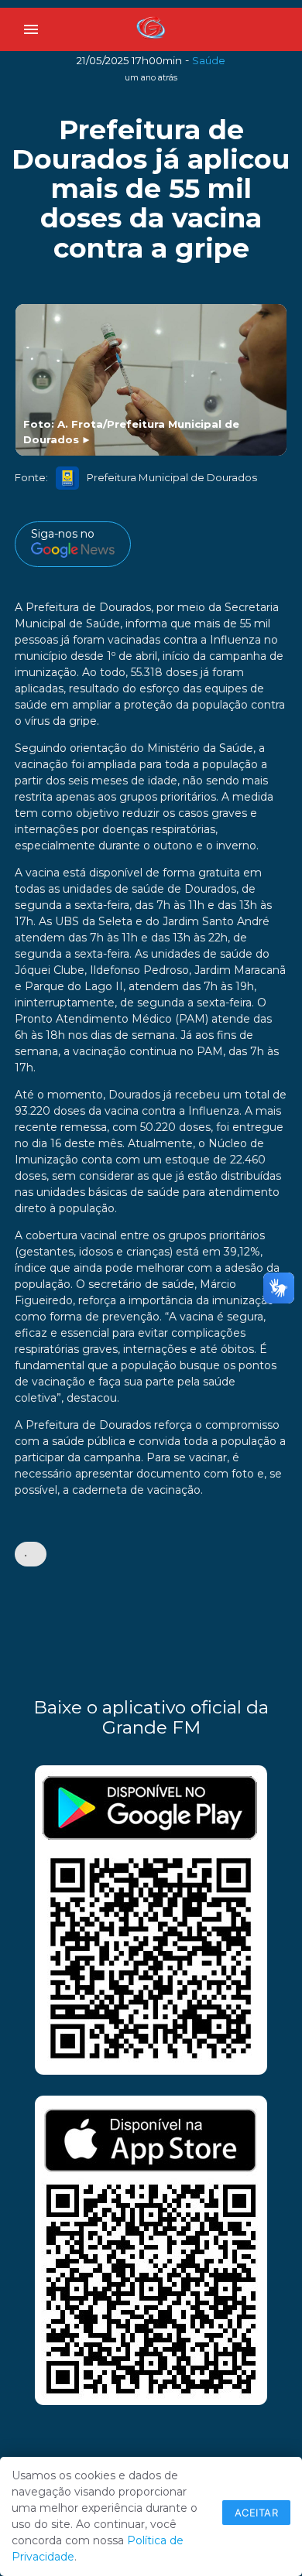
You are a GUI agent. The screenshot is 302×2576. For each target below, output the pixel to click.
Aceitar (257, 2513)
